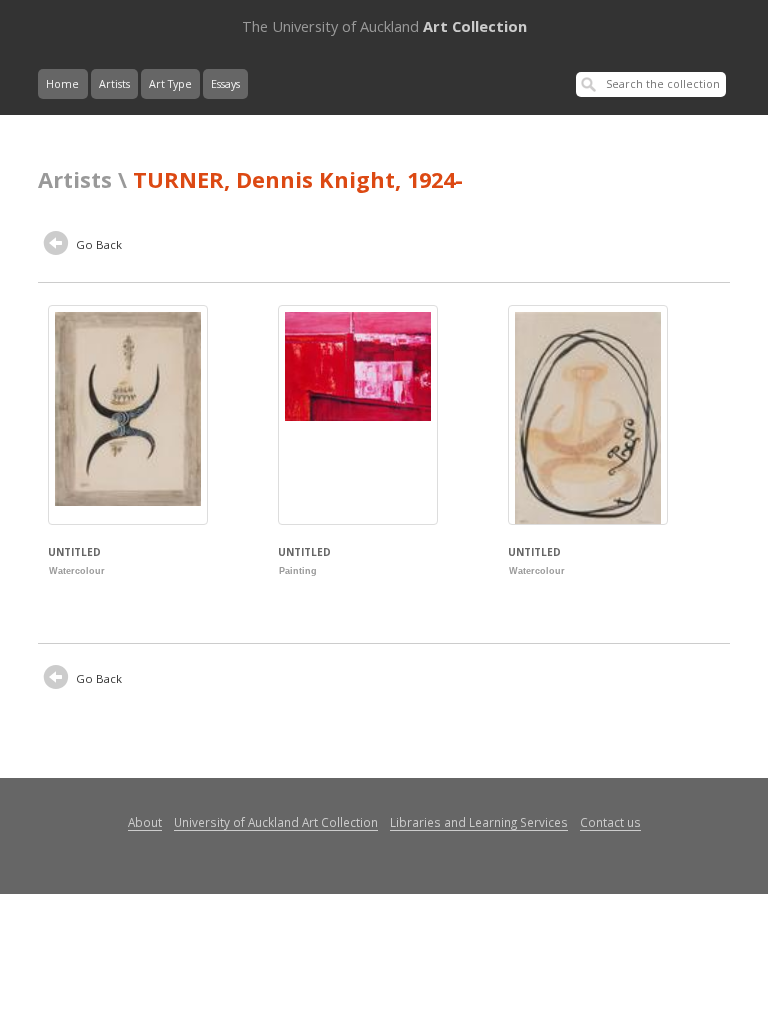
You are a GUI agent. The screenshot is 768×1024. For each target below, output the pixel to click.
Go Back (97, 244)
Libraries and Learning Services (479, 822)
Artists (114, 84)
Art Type (170, 84)
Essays (225, 84)
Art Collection (384, 26)
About (145, 822)
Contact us (610, 822)
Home (62, 84)
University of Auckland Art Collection (276, 822)
